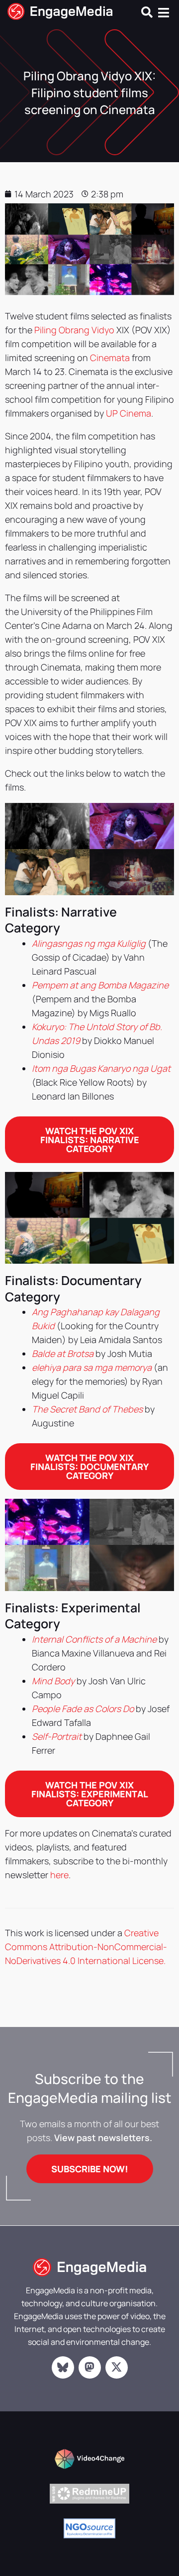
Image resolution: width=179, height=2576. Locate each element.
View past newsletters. (103, 2138)
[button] (147, 12)
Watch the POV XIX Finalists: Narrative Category (90, 1140)
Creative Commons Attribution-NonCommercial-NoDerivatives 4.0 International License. (86, 1947)
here (59, 1875)
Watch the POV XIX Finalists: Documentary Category (89, 1467)
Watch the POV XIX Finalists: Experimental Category (90, 1794)
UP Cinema (129, 413)
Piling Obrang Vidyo (74, 330)
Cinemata (110, 358)
